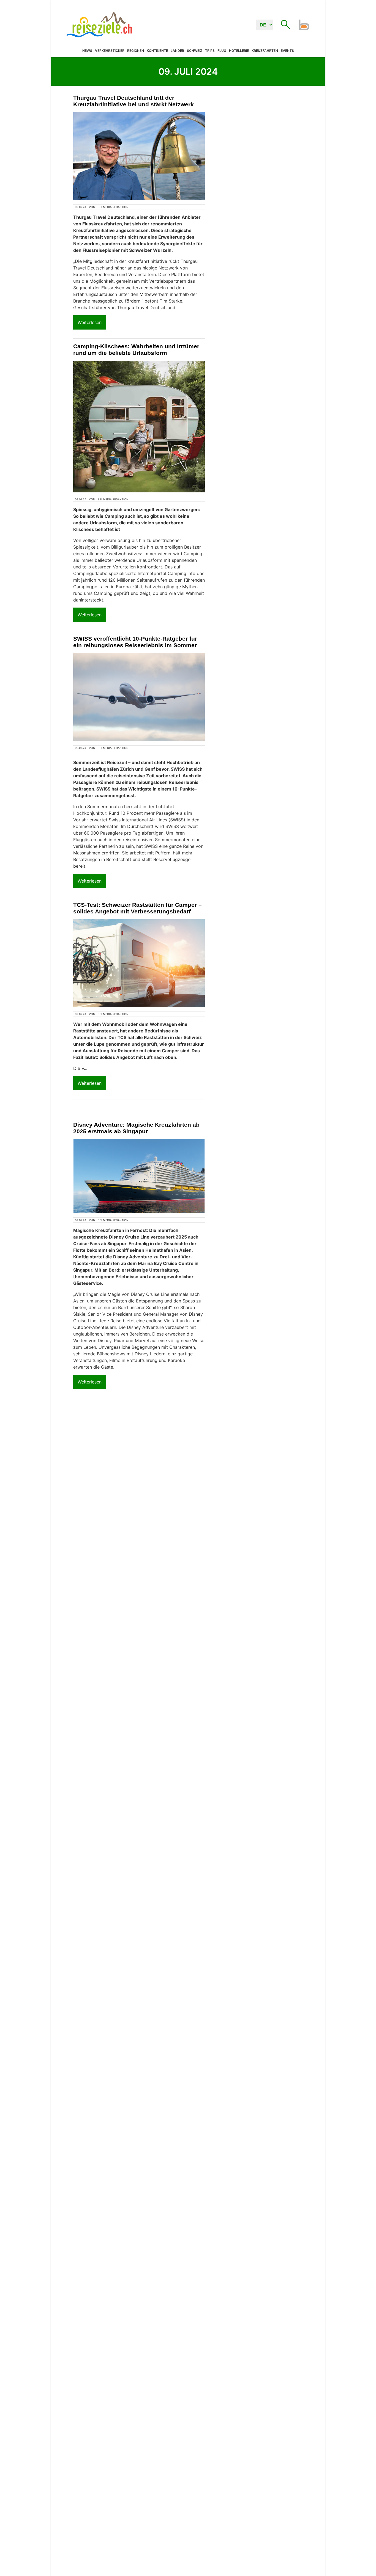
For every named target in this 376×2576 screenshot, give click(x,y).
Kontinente (157, 51)
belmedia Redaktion (113, 207)
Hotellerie (239, 51)
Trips (210, 51)
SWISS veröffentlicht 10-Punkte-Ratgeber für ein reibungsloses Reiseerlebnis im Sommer (135, 642)
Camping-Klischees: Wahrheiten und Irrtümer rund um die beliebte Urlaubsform (136, 350)
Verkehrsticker (110, 51)
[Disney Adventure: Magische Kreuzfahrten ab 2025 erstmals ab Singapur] (139, 1176)
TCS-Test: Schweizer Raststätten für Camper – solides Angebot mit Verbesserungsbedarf (137, 908)
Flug (222, 51)
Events (287, 51)
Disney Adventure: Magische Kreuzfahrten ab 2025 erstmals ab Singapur (136, 1128)
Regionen (136, 51)
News (87, 51)
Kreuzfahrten (265, 51)
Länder (177, 51)
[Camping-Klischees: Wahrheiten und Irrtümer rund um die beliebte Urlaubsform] (139, 427)
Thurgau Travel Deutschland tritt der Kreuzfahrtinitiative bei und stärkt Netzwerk (133, 101)
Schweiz (195, 51)
